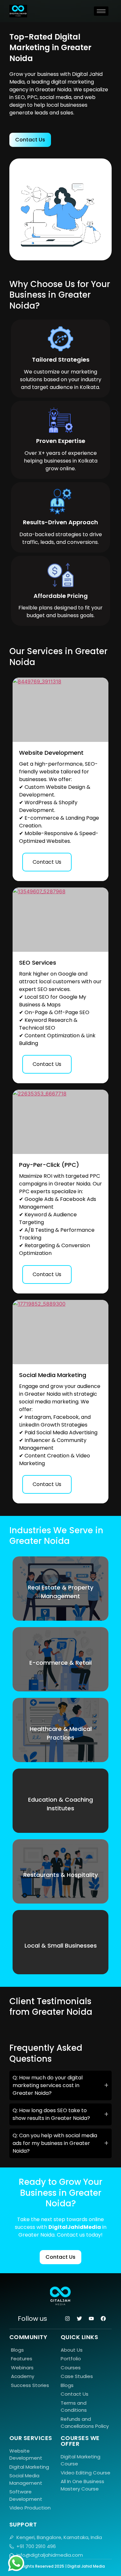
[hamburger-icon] (101, 11)
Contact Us (47, 862)
